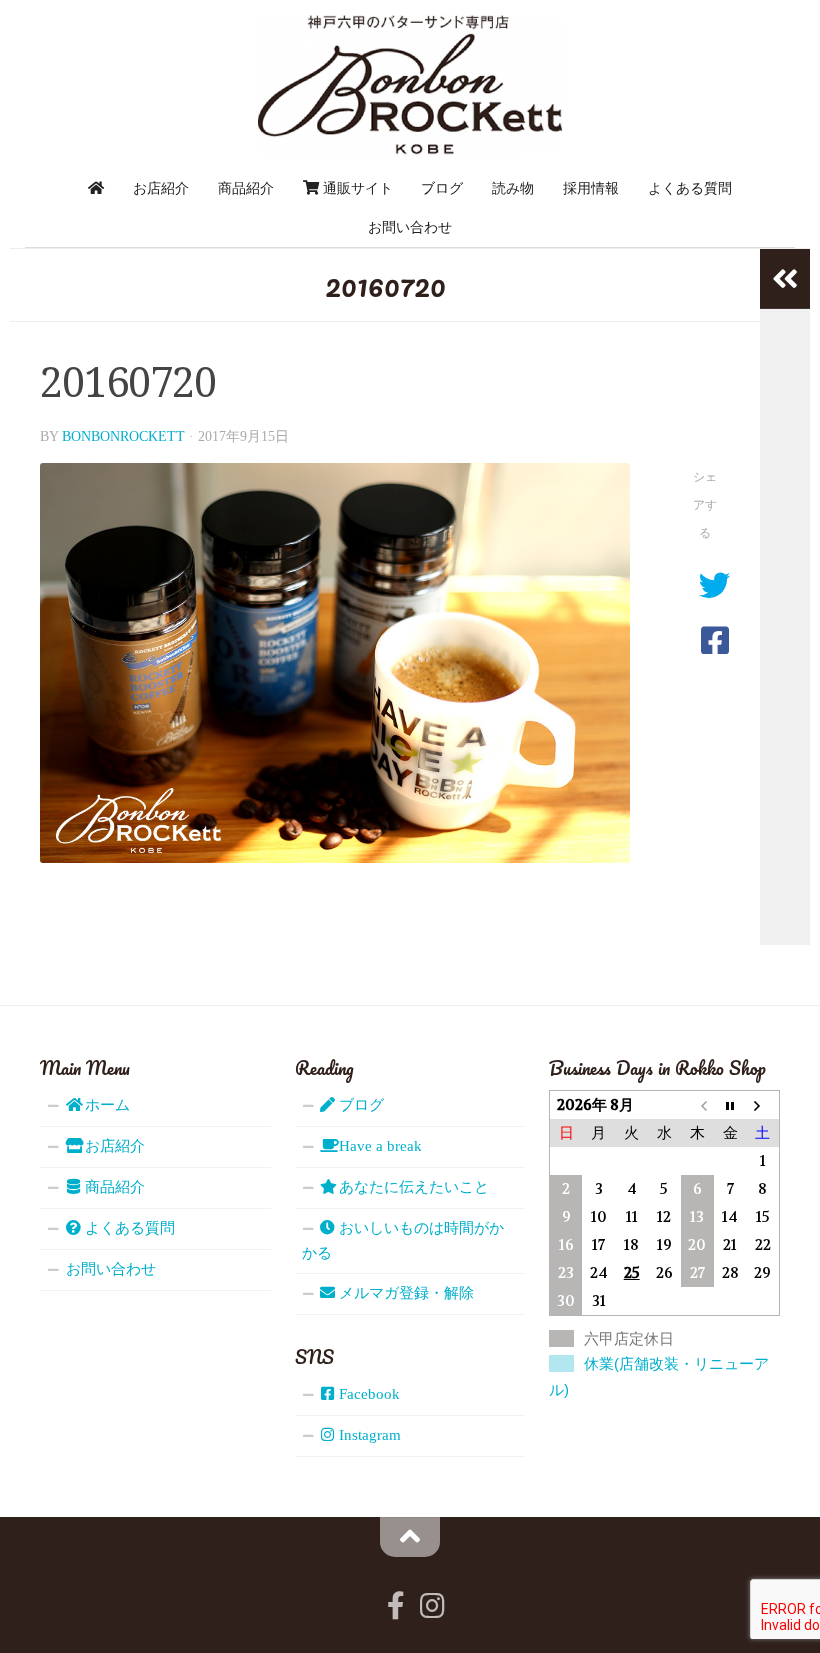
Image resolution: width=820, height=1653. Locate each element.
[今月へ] (730, 1104)
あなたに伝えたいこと (412, 1187)
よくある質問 (690, 188)
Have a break (378, 1146)
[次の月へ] (763, 1104)
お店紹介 (161, 188)
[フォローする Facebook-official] (396, 1606)
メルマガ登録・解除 (404, 1293)
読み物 (513, 188)
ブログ (442, 188)
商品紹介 (246, 188)
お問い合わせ (410, 227)
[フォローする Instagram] (432, 1606)
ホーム (105, 1105)
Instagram (368, 1435)
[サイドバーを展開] (785, 279)
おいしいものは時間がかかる (403, 1240)
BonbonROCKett (123, 436)
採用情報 (591, 188)
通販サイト (356, 188)
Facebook (367, 1394)
